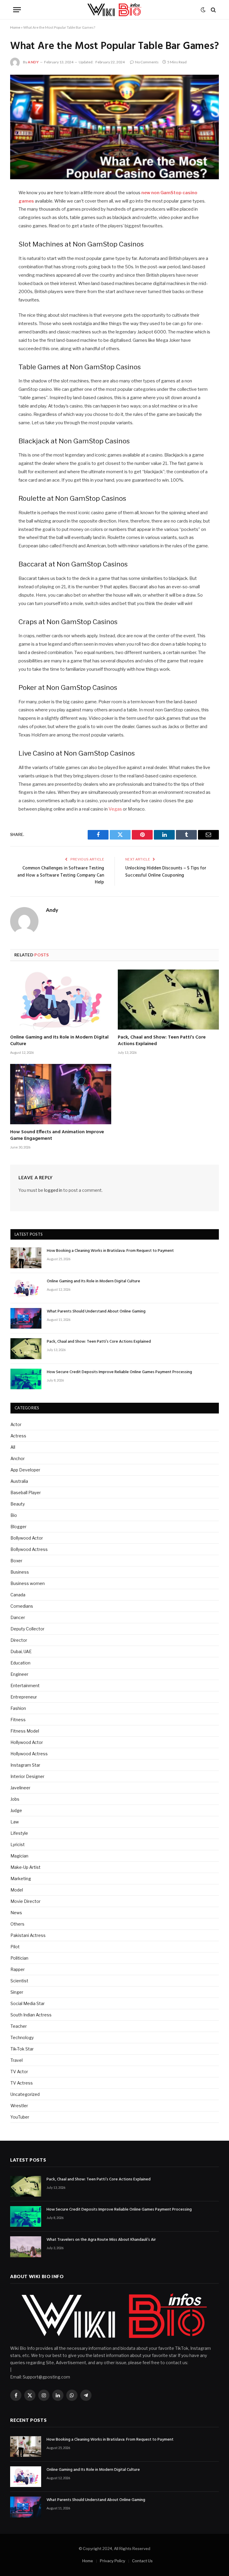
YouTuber (20, 2117)
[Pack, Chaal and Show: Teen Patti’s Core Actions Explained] (168, 1000)
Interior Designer (27, 1776)
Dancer (18, 1617)
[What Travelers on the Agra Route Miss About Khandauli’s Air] (26, 2247)
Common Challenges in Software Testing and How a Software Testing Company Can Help (61, 875)
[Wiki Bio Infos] (114, 10)
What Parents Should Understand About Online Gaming (96, 1312)
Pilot (15, 1947)
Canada (18, 1595)
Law (15, 1822)
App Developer (25, 1470)
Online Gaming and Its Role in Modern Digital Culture (59, 1041)
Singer (17, 1992)
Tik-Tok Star (22, 2049)
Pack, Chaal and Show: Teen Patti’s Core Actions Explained (162, 1041)
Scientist (19, 1981)
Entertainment (25, 1686)
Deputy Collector (27, 1629)
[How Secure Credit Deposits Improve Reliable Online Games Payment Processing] (26, 1379)
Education (20, 1663)
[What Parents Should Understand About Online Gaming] (26, 1318)
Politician (19, 1958)
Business (20, 1572)
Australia (19, 1481)
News (16, 1913)
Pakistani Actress (28, 1935)
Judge (16, 1810)
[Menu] (17, 10)
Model (17, 1890)
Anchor (18, 1458)
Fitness (18, 1720)
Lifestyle (19, 1833)
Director (19, 1640)
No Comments (147, 62)
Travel (17, 2060)
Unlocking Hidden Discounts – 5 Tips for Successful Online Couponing (166, 872)
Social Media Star (28, 2003)
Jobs (15, 1799)
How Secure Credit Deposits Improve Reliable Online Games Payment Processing (119, 1372)
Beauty (18, 1504)
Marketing (21, 1879)
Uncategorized (25, 2094)
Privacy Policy (113, 2561)
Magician (19, 1856)
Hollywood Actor (27, 1742)
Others (17, 1924)
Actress (18, 1436)
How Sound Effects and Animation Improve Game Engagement (57, 1136)
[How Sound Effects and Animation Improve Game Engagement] (61, 1094)
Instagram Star (25, 1765)
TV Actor (19, 2072)
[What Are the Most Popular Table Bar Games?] (114, 127)
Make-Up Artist (25, 1867)
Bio (14, 1515)
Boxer (16, 1561)
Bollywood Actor (27, 1538)
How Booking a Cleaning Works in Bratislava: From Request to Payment (110, 1251)
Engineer (19, 1674)
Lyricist (18, 1844)
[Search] (213, 10)
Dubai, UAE (21, 1651)
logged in (53, 1190)
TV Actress (22, 2083)
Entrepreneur (24, 1697)
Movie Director (25, 1901)
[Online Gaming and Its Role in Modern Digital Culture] (61, 1000)
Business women (28, 1583)
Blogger (18, 1527)
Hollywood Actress (29, 1754)
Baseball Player (26, 1493)
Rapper (18, 1969)
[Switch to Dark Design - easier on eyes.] (203, 10)
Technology (22, 2037)
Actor (16, 1424)
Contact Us (142, 2561)
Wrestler (19, 2106)
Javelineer (20, 1788)
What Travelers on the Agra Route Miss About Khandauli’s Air (101, 2240)
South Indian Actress (31, 2015)
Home (15, 27)
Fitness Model (25, 1731)
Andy (33, 62)
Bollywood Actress (29, 1549)
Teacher (19, 2026)
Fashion (18, 1708)
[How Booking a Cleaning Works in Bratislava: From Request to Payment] (26, 1258)
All (13, 1447)
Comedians (22, 1606)
